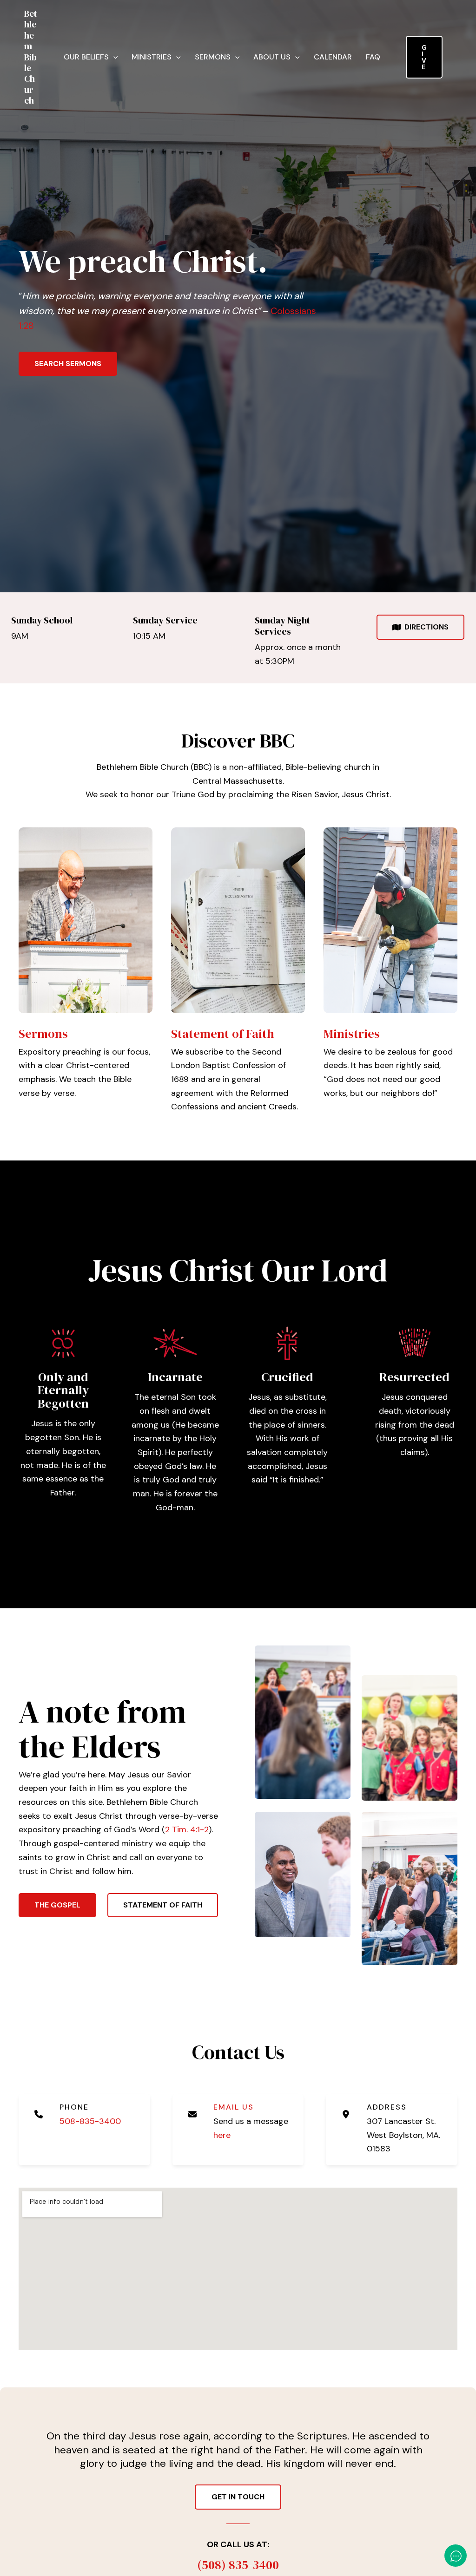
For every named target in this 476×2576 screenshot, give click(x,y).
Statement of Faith (223, 1034)
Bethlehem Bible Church (31, 57)
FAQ (373, 57)
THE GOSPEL (57, 1905)
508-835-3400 (90, 2121)
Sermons (213, 57)
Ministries (152, 57)
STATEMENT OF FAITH (163, 1905)
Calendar (333, 57)
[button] (113, 57)
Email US (234, 2107)
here (222, 2135)
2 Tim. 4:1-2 (187, 1829)
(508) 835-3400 (238, 2565)
